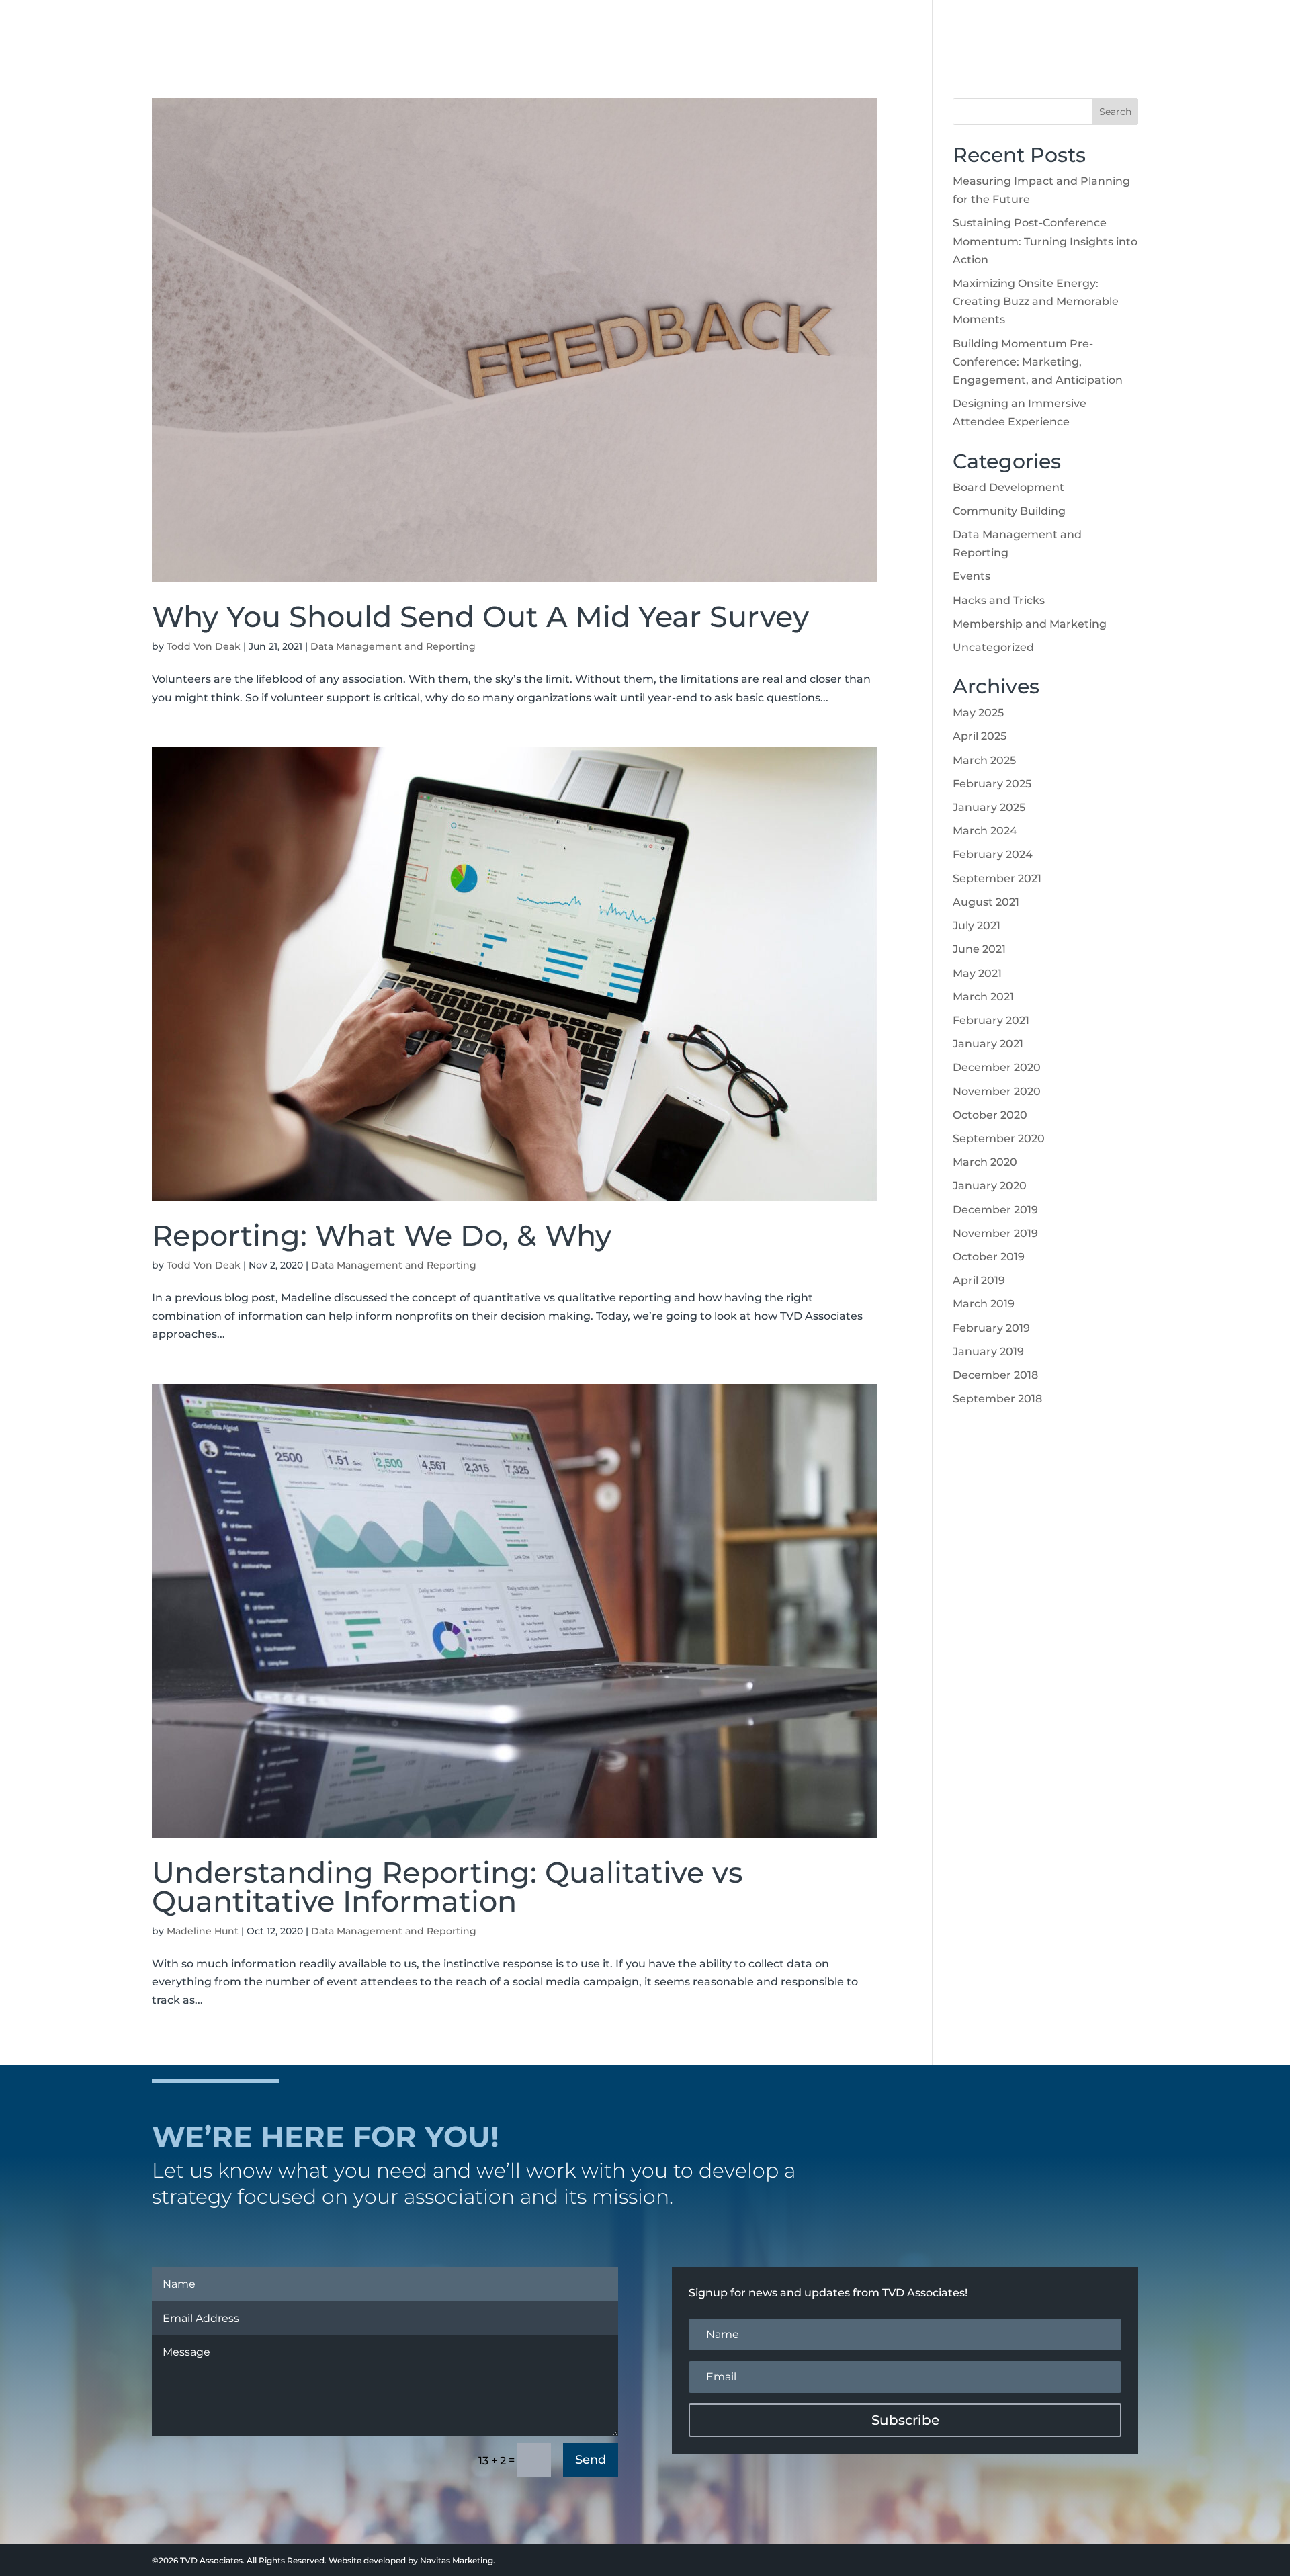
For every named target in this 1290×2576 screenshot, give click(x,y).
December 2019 (995, 1210)
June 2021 (979, 949)
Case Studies (1042, 30)
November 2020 (997, 1091)
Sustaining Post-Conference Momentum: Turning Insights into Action (1045, 241)
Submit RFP (1238, 30)
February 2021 (991, 1020)
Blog (1110, 30)
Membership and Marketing (1030, 624)
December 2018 (995, 1375)
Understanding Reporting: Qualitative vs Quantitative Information (447, 1887)
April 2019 (979, 1280)
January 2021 (988, 1044)
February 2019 (991, 1328)
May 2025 (978, 713)
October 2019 (989, 1257)
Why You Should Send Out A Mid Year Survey (480, 616)
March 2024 (985, 831)
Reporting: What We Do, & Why (382, 1235)
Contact (1166, 30)
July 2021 (977, 926)
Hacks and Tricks (999, 600)
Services (883, 30)
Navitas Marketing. (458, 2560)
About (810, 30)
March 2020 (985, 1162)
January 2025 (989, 807)
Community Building (1009, 511)
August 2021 (986, 902)
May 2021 (977, 973)
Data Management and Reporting (393, 646)
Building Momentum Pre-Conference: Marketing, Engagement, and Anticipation (1038, 362)
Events (972, 576)
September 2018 (997, 1399)
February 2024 (993, 854)
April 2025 (980, 736)
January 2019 (988, 1351)
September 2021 (997, 878)
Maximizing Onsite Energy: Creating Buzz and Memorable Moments (1036, 301)
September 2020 (999, 1139)
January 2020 (990, 1186)
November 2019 (995, 1233)
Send (591, 2460)
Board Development (1008, 487)
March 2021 (983, 997)
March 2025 (984, 760)
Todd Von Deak (204, 646)
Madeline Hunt (203, 1931)
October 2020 (990, 1115)
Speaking (963, 30)
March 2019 (984, 1304)
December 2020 (997, 1067)
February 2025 (992, 784)
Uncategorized (993, 647)
